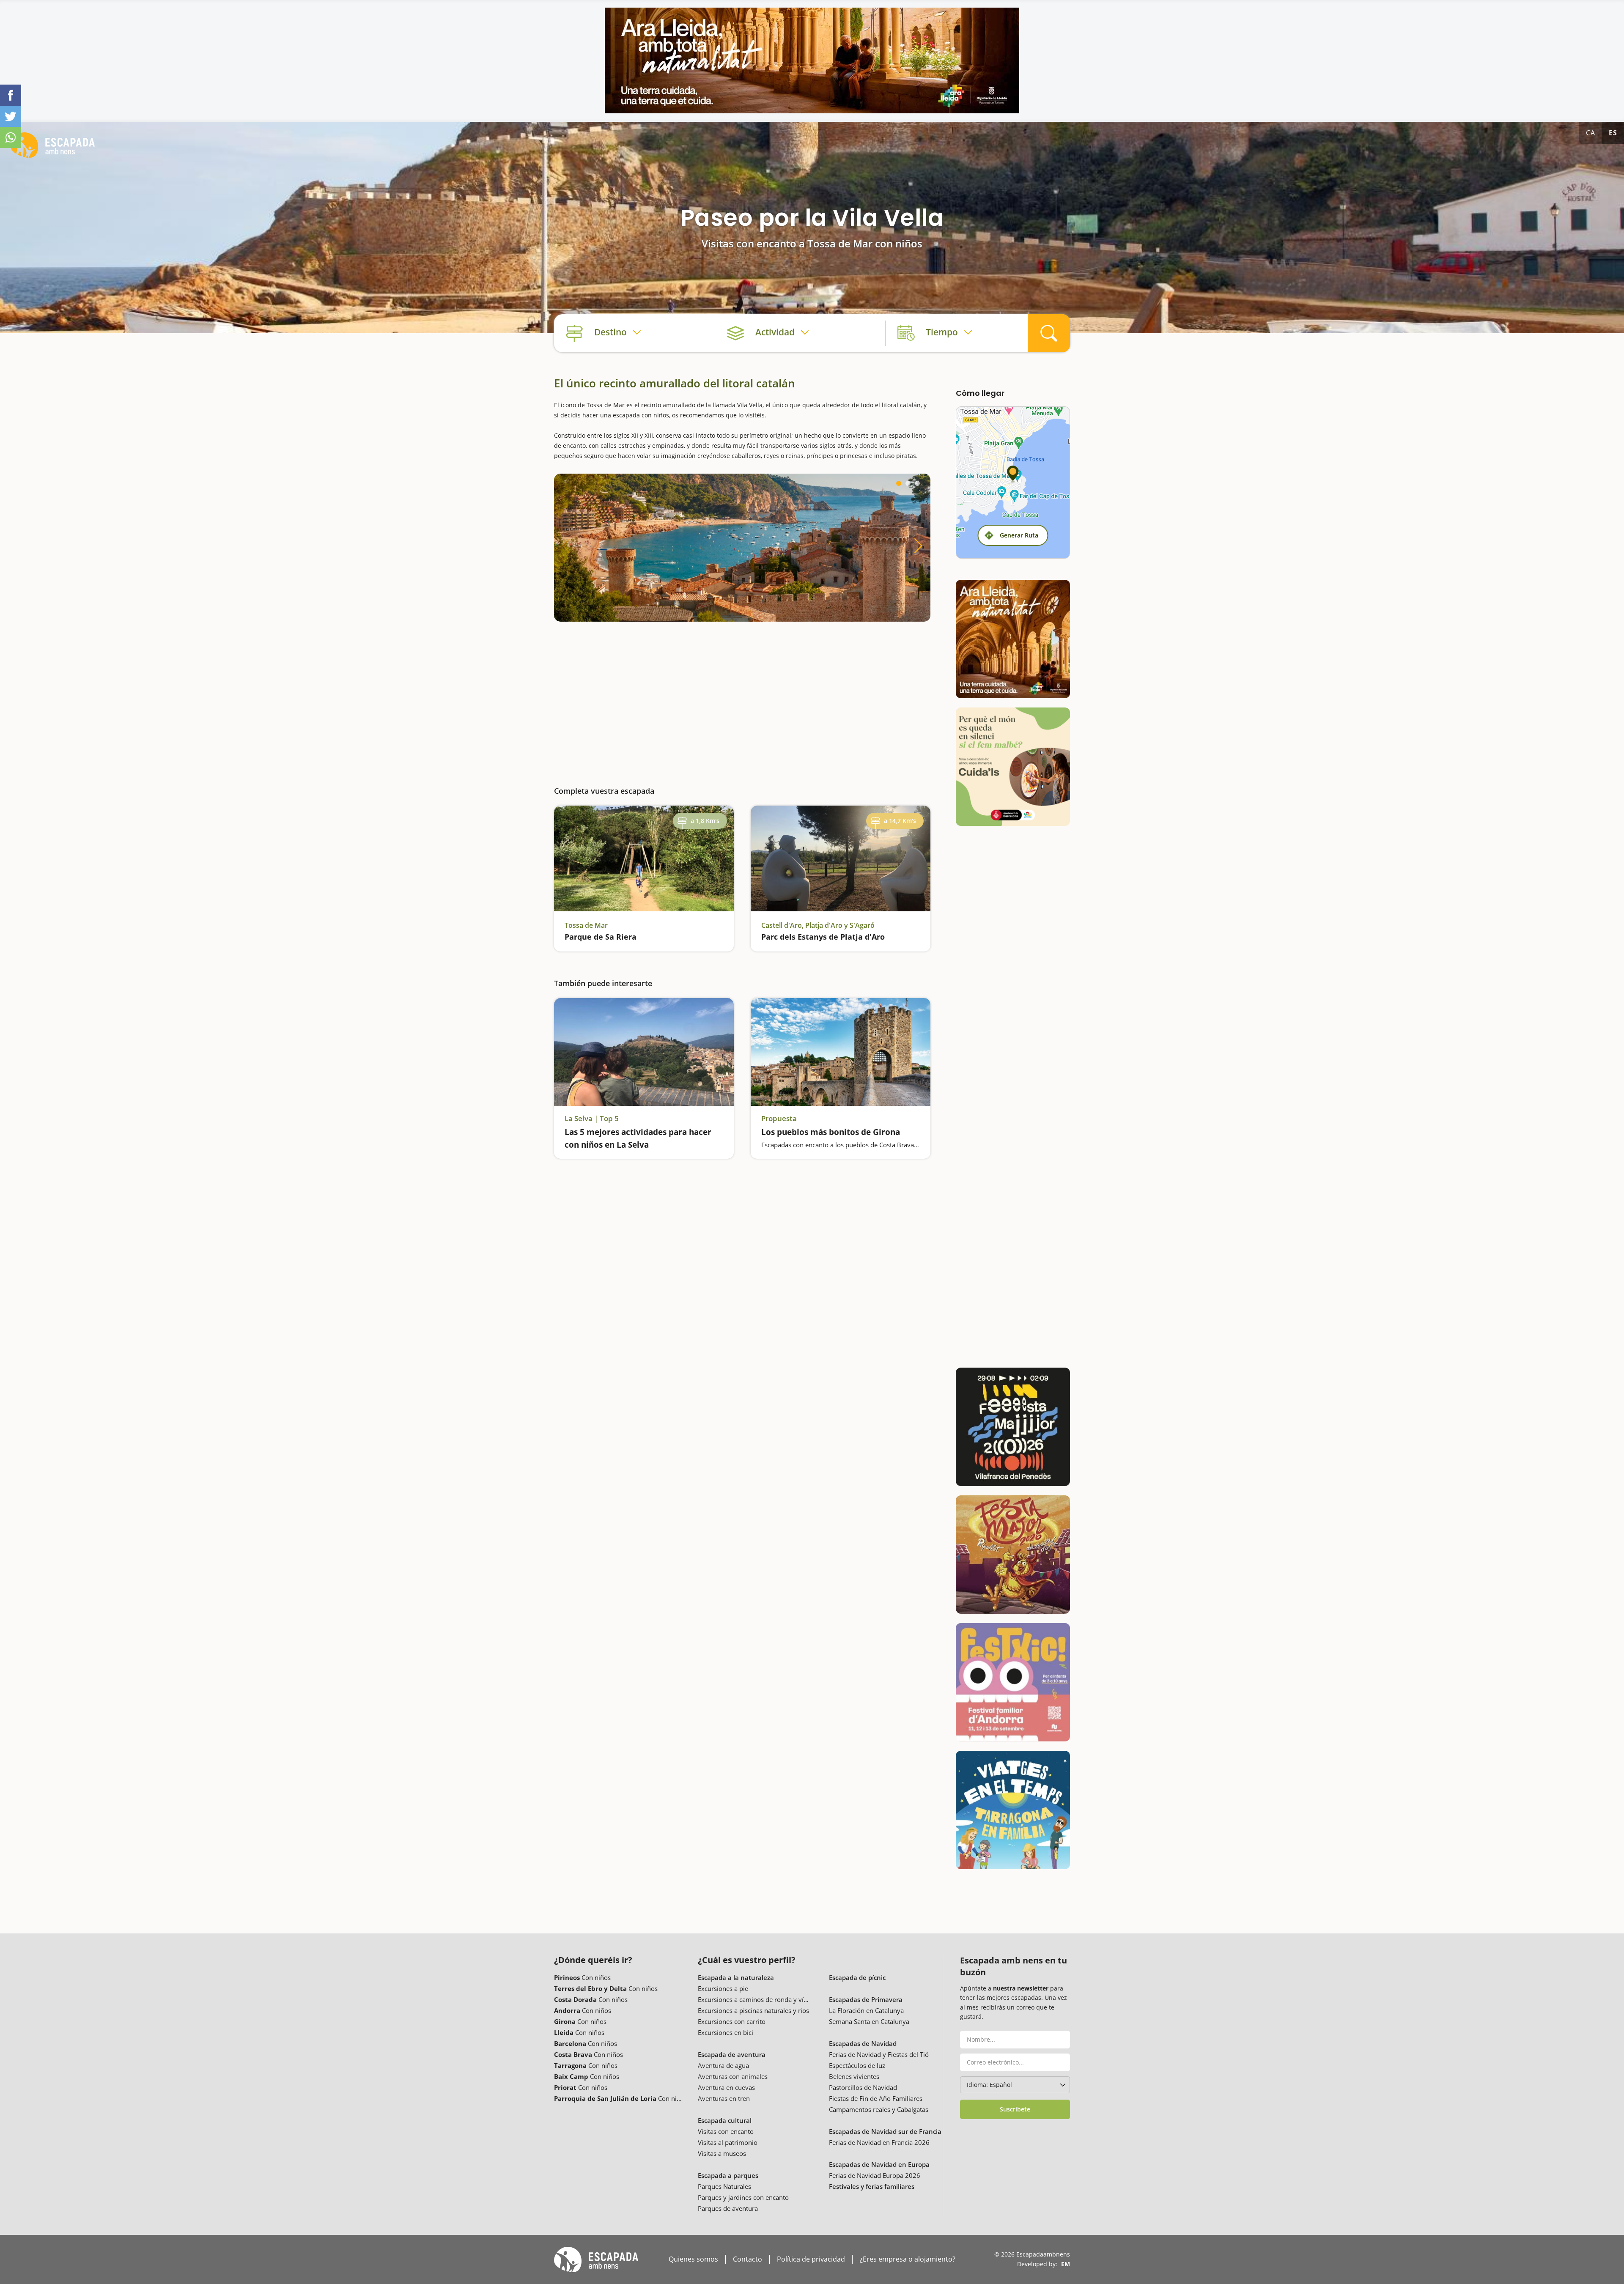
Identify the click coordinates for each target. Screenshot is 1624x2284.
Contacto (748, 2259)
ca (1591, 133)
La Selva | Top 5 (592, 1119)
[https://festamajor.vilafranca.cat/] (1013, 1427)
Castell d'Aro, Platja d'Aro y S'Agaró (818, 925)
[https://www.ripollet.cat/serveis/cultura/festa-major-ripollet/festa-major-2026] (1013, 1555)
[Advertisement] (742, 697)
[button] (899, 483)
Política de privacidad (811, 2259)
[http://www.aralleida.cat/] (812, 60)
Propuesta (779, 1119)
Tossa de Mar (586, 925)
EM (1066, 2264)
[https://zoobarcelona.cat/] (1013, 767)
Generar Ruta (1019, 535)
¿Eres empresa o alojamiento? (908, 2259)
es (1613, 133)
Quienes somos (693, 2259)
